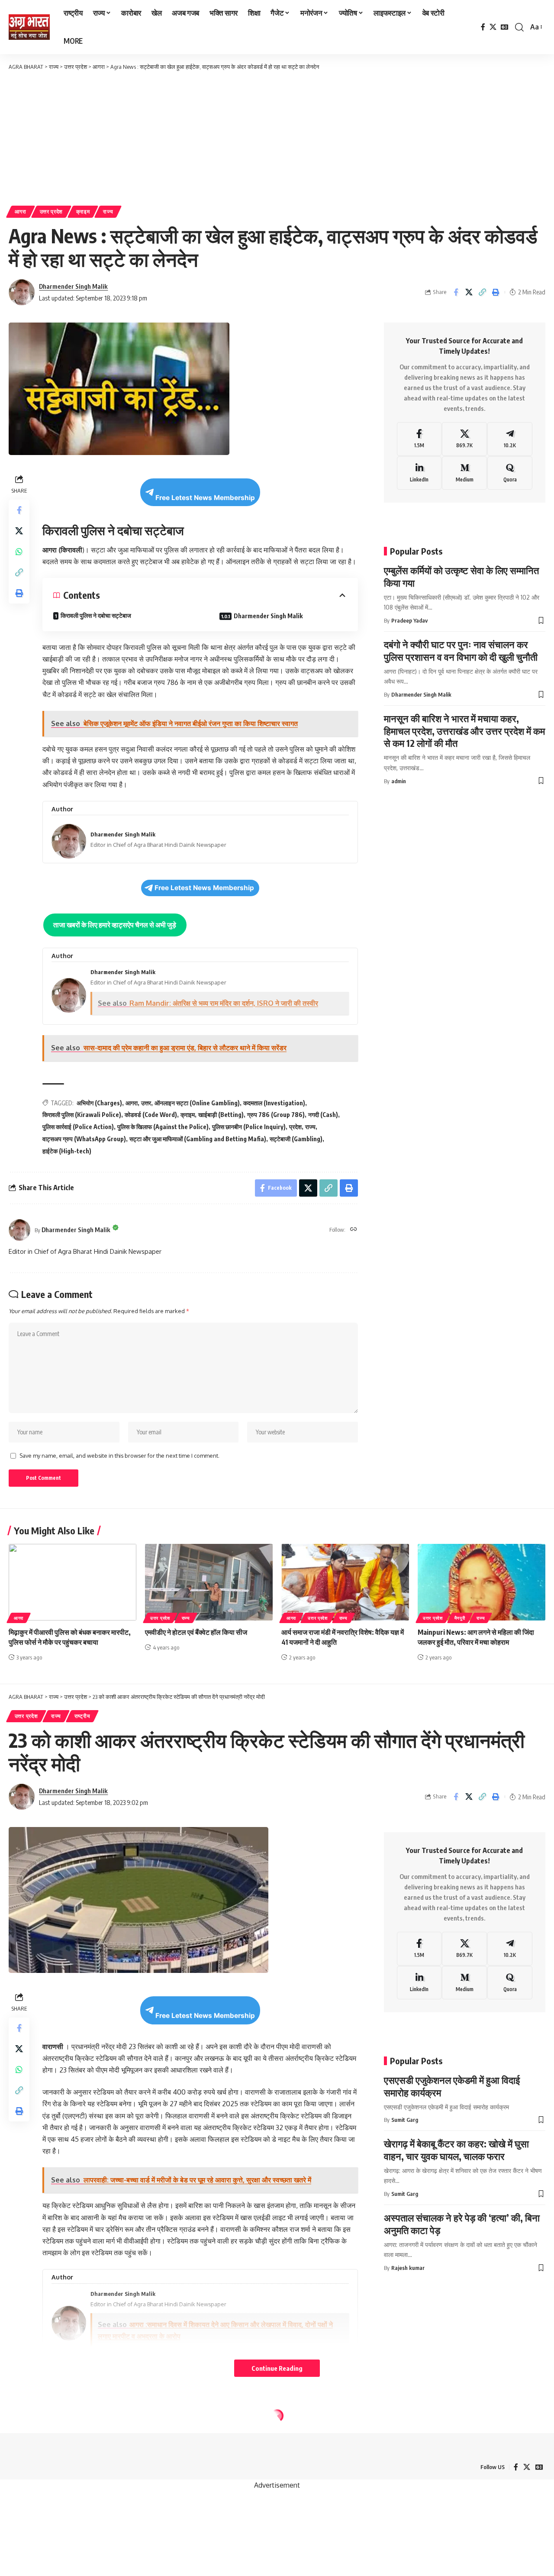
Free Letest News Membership (205, 498)
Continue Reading (277, 2368)
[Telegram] (510, 439)
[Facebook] (483, 27)
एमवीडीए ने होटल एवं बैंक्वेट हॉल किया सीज (196, 1632)
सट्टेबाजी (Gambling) (296, 1139)
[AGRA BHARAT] (29, 27)
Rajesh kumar (408, 2268)
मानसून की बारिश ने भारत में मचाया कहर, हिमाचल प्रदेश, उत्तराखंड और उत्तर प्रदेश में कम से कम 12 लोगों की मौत (464, 731)
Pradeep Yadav (409, 620)
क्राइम (83, 211)
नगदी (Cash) (323, 1115)
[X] (493, 27)
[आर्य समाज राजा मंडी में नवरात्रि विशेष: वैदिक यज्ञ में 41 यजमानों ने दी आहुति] (345, 1582)
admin (399, 781)
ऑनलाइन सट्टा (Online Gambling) (197, 1103)
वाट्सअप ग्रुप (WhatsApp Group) (84, 1139)
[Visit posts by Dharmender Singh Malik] (19, 1230)
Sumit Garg (405, 2120)
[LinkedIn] (419, 473)
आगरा (21, 211)
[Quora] (510, 473)
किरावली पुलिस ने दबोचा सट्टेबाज (96, 615)
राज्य (108, 211)
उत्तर (146, 1103)
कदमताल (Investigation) (274, 1103)
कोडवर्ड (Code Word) (151, 1115)
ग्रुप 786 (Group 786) (276, 1115)
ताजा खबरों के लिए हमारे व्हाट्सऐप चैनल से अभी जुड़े (115, 925)
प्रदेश (295, 1127)
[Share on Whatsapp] (19, 552)
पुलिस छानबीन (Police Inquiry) (249, 1127)
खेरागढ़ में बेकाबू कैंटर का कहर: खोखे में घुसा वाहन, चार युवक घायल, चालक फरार (456, 2150)
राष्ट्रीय (82, 1716)
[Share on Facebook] (456, 292)
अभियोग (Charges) (99, 1103)
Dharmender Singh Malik (73, 286)
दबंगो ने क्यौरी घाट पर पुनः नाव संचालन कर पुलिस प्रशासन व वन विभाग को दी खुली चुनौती (461, 650)
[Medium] (464, 473)
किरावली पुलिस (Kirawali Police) (82, 1115)
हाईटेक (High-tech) (67, 1151)
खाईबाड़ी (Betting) (221, 1115)
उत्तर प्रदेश (52, 211)
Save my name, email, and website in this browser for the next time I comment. (119, 1456)
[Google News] (505, 27)
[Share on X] (469, 292)
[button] (519, 27)
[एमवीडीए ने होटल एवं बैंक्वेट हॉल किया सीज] (209, 1582)
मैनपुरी (460, 1618)
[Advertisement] (277, 136)
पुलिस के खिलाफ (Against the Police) (163, 1127)
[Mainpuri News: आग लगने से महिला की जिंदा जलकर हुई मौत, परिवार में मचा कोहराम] (482, 1582)
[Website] (354, 1230)
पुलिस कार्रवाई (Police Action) (78, 1127)
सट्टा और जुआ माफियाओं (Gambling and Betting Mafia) (198, 1139)
